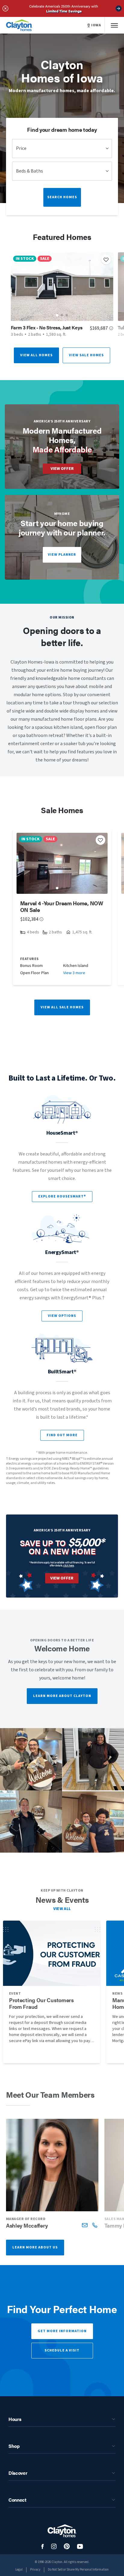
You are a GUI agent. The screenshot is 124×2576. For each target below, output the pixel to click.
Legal (19, 2570)
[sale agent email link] (85, 2225)
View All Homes (36, 355)
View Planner (62, 555)
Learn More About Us (35, 2247)
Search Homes (62, 197)
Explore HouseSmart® (62, 1196)
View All (62, 1909)
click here (69, 1565)
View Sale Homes (86, 355)
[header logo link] (19, 25)
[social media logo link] (43, 2547)
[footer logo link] (62, 2531)
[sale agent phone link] (95, 2225)
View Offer (62, 469)
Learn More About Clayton (62, 1696)
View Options (62, 1316)
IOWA (96, 25)
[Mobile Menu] (114, 25)
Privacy (35, 2570)
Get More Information (62, 2331)
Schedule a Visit (62, 2350)
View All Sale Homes (62, 1007)
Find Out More (62, 1435)
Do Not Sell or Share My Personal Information (78, 2570)
